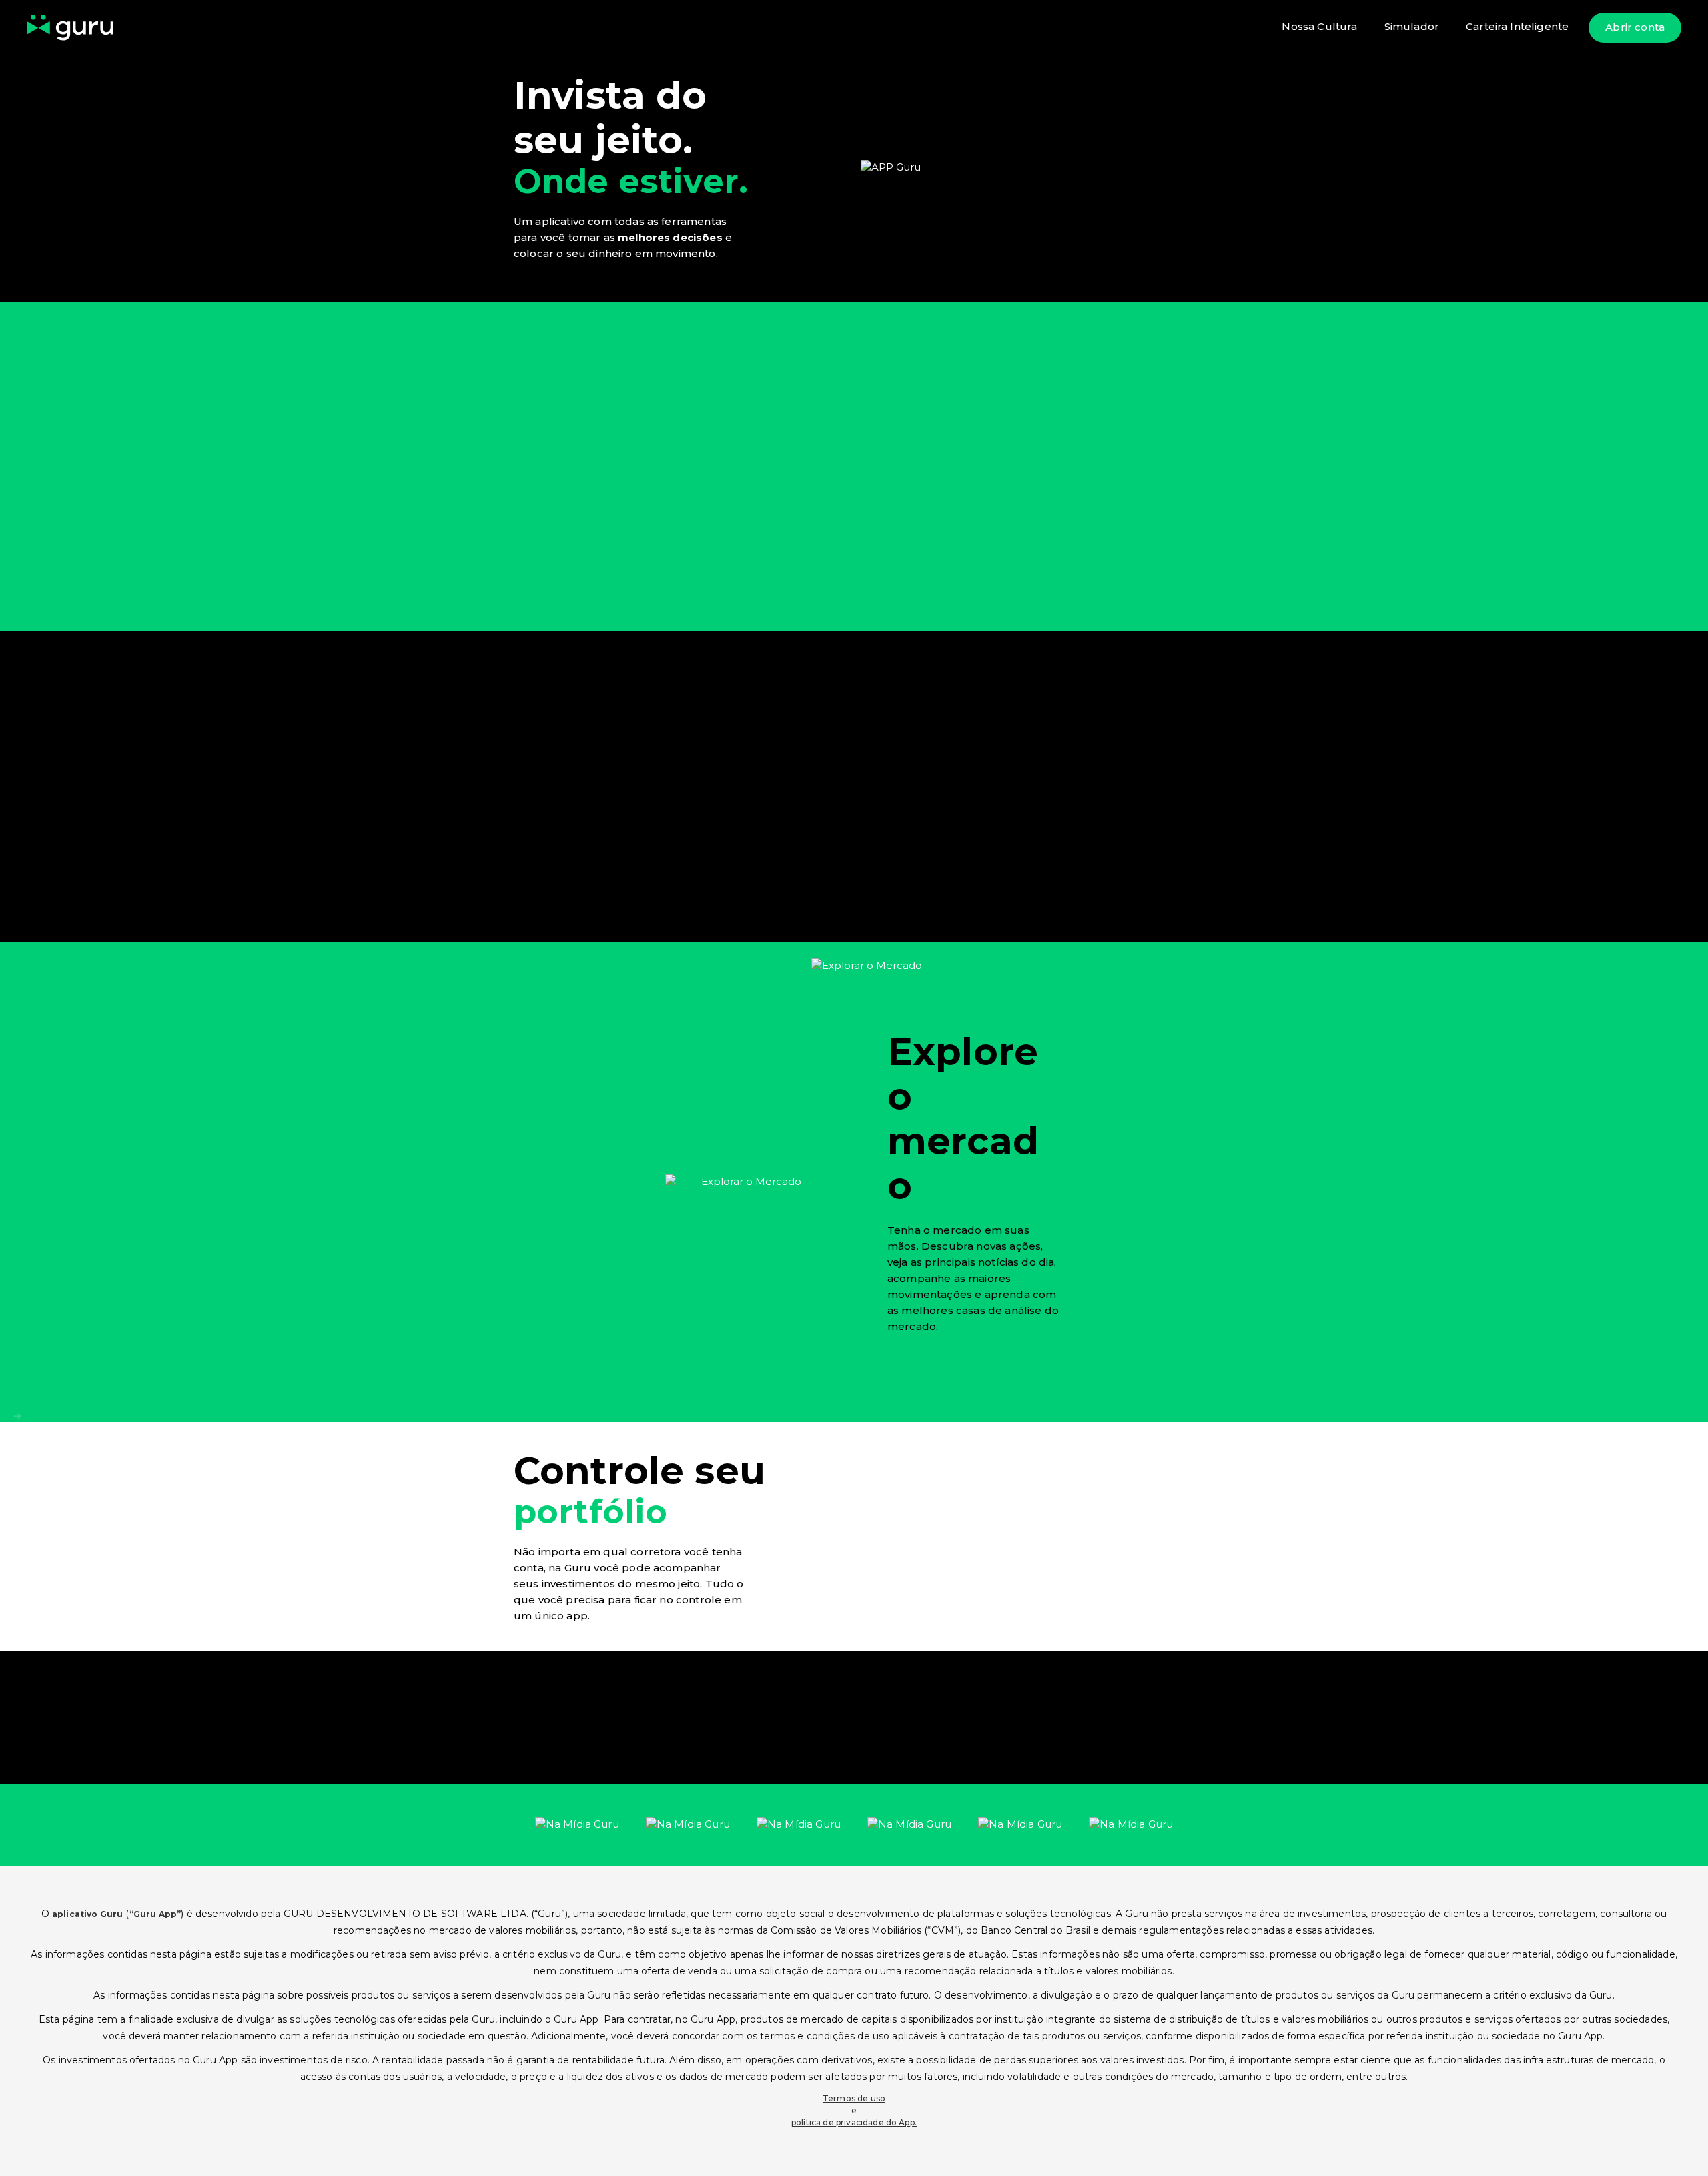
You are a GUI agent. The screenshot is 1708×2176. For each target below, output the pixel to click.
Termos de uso (854, 2098)
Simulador (1412, 26)
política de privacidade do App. (854, 2122)
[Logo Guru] (70, 28)
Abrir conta (1635, 27)
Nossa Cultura (1319, 26)
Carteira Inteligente (1517, 26)
